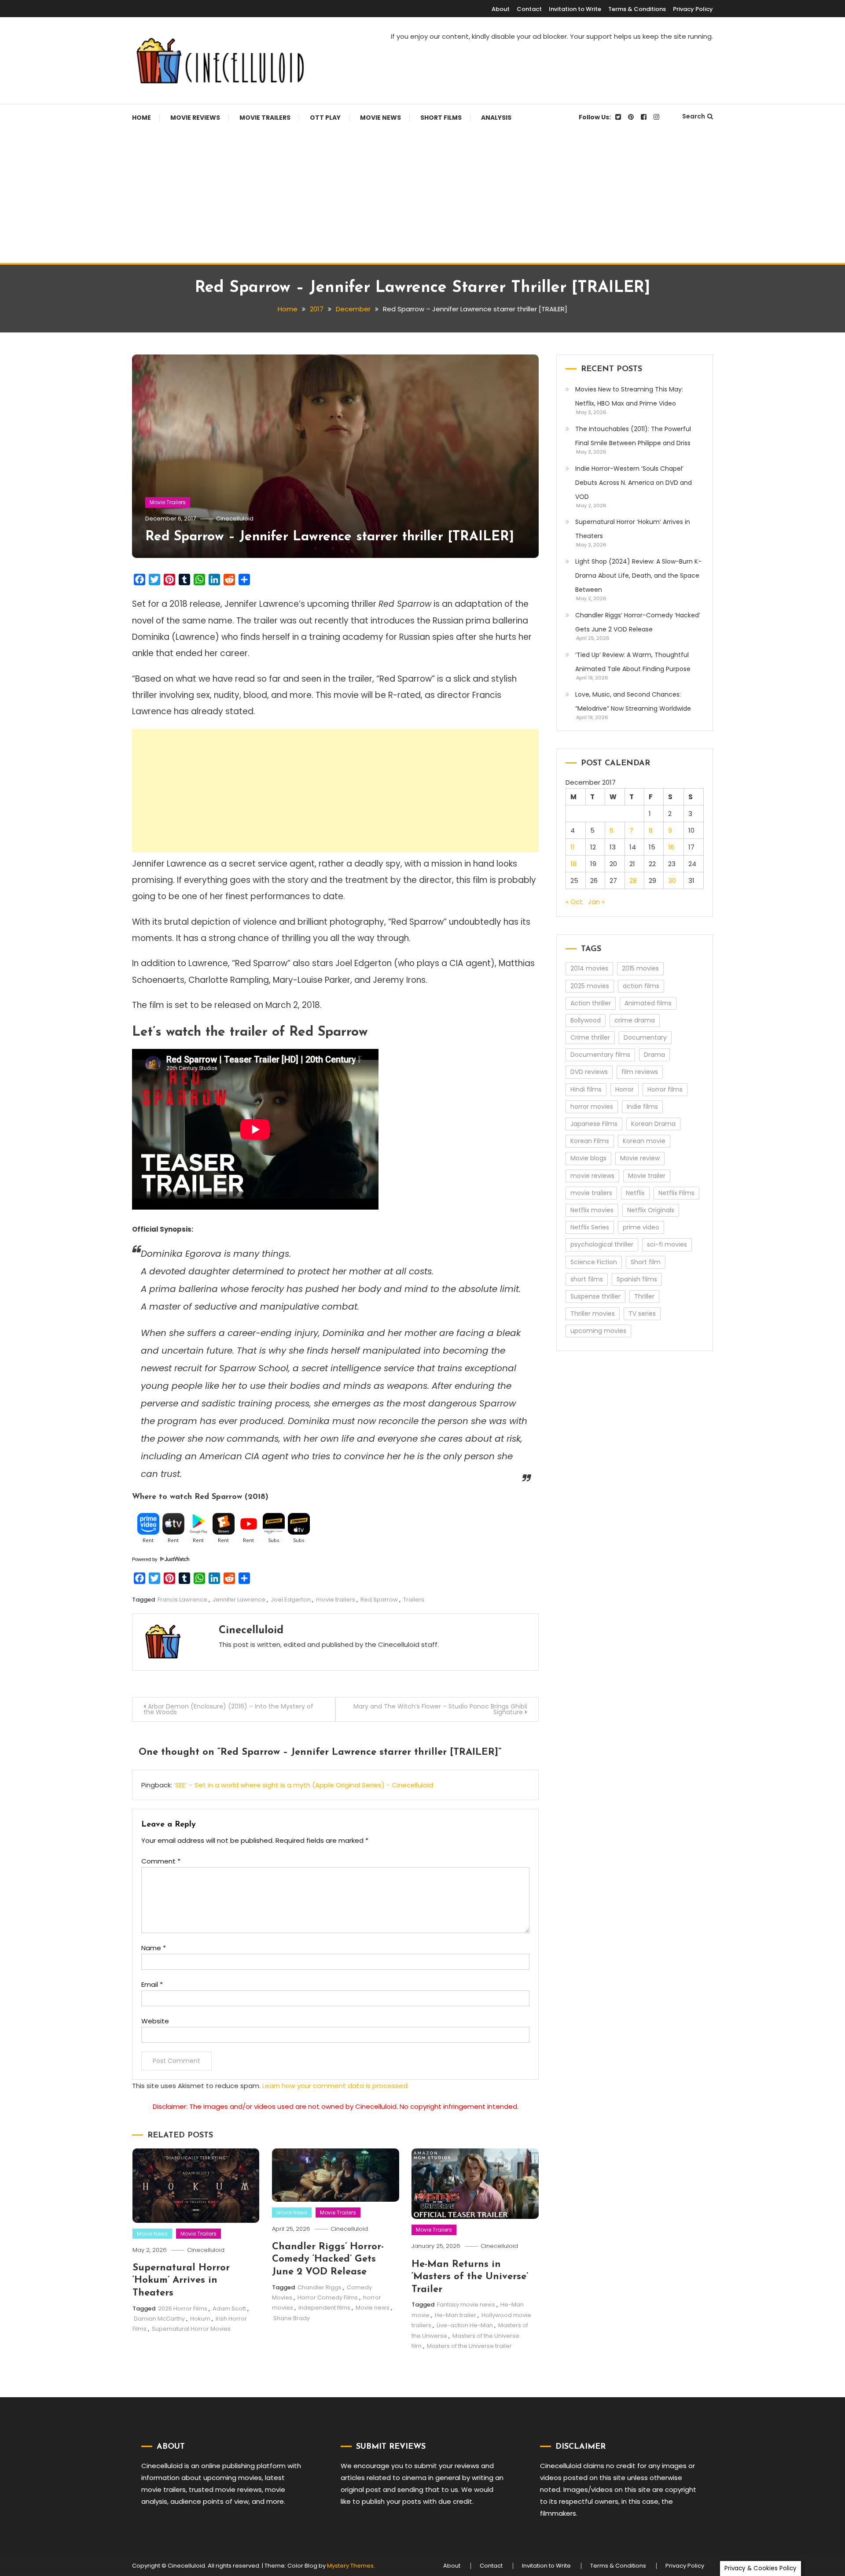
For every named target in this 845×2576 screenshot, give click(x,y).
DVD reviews (589, 1072)
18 (573, 864)
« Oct (574, 902)
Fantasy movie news (466, 2305)
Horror (625, 1089)
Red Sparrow (379, 1600)
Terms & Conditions (637, 9)
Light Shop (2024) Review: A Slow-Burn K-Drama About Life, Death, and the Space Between (638, 576)
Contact (529, 9)
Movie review (640, 1158)
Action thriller (591, 1003)
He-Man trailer (456, 2315)
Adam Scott (229, 2308)
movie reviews (592, 1176)
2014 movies (589, 968)
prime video (641, 1227)
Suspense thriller (595, 1296)
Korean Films (590, 1141)
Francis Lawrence (182, 1600)
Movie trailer (647, 1176)
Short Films (441, 118)
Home (141, 118)
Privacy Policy (693, 9)
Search (694, 116)
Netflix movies (592, 1210)
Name (154, 1948)
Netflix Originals (651, 1210)
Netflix (635, 1193)
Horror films (665, 1089)
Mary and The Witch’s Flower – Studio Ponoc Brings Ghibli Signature (440, 1709)
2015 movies (640, 968)
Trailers (414, 1600)
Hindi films (586, 1089)
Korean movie (644, 1141)
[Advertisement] (422, 197)
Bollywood (586, 1020)
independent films (324, 2308)
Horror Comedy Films (328, 2297)
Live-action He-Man (465, 2325)
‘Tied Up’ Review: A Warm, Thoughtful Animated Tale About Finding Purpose (633, 662)
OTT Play (325, 118)
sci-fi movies (667, 1244)
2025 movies (590, 986)
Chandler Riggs (320, 2287)
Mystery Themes (350, 2566)
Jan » (596, 902)
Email (152, 1984)
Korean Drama (653, 1124)
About (501, 9)
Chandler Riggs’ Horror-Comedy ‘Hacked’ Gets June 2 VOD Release (328, 2259)
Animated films (648, 1003)
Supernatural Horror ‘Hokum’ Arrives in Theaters (181, 2281)
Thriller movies (593, 1314)
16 (671, 847)
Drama (654, 1055)
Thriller (644, 1296)
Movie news (373, 2308)
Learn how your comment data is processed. (336, 2086)
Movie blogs (588, 1158)
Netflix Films (676, 1193)
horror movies (592, 1107)
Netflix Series (590, 1227)
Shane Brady (292, 2318)
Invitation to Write (575, 9)
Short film (646, 1262)
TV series (642, 1314)
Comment (161, 1861)
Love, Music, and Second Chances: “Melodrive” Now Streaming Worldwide (633, 701)
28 (633, 880)
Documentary (645, 1037)
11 (573, 847)
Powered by (145, 1559)
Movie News (380, 118)
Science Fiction (594, 1262)
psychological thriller (602, 1244)
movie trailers (336, 1600)
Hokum (200, 2319)
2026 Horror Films (183, 2308)
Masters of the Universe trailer (469, 2346)
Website (155, 2021)
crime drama (635, 1020)
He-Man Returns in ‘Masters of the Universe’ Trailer (470, 2277)
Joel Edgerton (291, 1600)
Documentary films (600, 1055)
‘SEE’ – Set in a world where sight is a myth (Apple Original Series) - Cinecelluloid (303, 1785)
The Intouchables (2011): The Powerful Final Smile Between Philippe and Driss (633, 436)
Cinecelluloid (235, 519)
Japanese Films (594, 1124)
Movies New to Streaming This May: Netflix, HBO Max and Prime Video (629, 396)
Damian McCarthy (159, 2319)
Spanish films (637, 1279)
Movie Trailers (265, 118)
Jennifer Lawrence (239, 1600)
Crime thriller (590, 1037)
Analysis (496, 118)
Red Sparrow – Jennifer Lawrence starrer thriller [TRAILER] (330, 537)
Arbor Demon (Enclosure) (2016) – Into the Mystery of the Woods (228, 1709)
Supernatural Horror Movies (191, 2329)
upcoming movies (598, 1331)
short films (587, 1279)
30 (672, 880)
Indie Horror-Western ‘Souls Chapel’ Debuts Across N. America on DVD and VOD (634, 483)
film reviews (640, 1072)
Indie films (642, 1107)
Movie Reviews (195, 118)
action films (641, 986)
